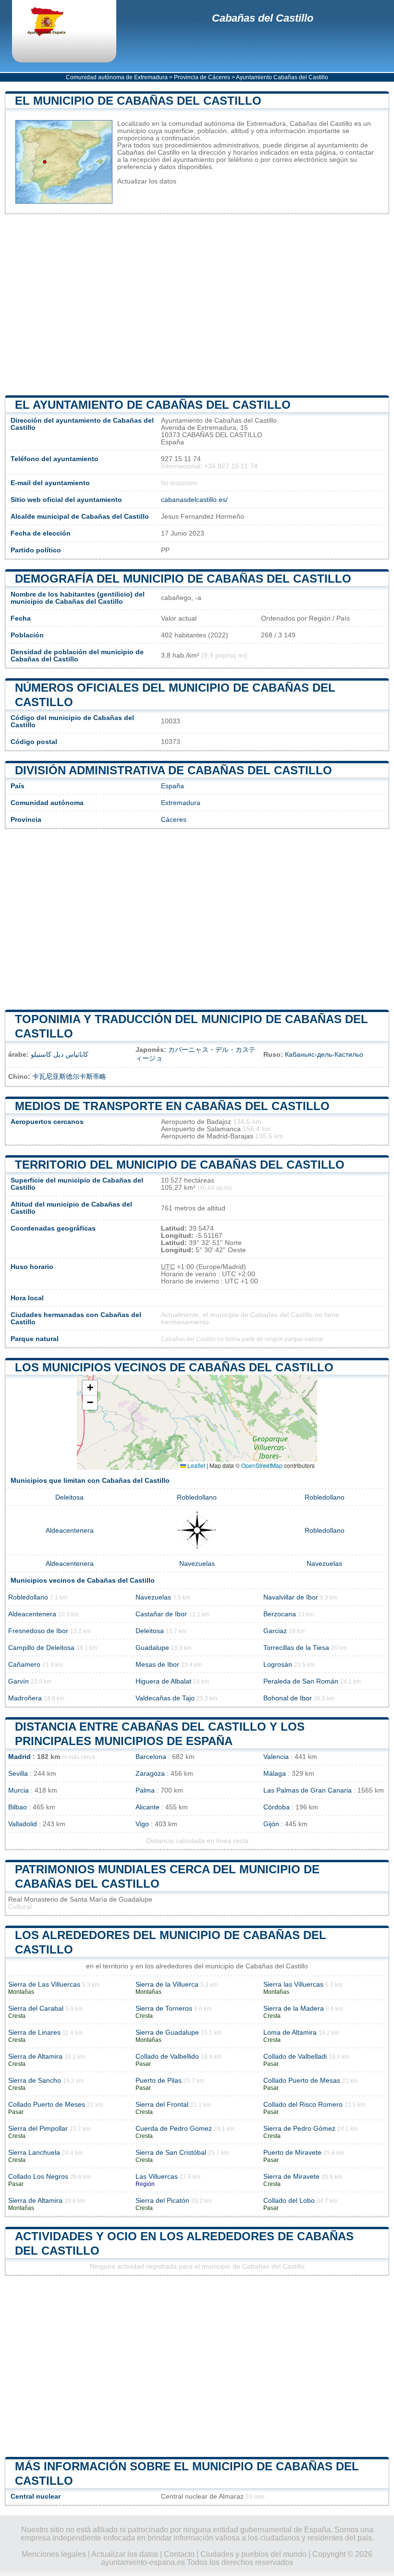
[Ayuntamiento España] (55, 23)
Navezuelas (197, 1564)
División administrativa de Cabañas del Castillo (173, 770)
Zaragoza (150, 1774)
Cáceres (174, 820)
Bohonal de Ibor (288, 1698)
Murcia (18, 1790)
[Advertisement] (197, 305)
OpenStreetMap (262, 1465)
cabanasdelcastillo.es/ (194, 500)
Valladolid (23, 1824)
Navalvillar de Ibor (291, 1597)
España (172, 786)
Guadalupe (152, 1648)
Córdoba (277, 1807)
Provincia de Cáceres (202, 77)
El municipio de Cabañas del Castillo (138, 101)
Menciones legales (54, 2554)
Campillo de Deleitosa (41, 1648)
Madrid (19, 1757)
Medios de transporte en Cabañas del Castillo (172, 1106)
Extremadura (181, 803)
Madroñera (25, 1698)
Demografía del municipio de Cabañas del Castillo (183, 579)
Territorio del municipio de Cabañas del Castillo (180, 1165)
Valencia (276, 1757)
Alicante (148, 1807)
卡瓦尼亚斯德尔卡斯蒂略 (69, 1077)
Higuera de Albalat (163, 1681)
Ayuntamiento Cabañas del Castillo (282, 77)
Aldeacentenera (70, 1531)
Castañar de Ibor (161, 1614)
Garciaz (275, 1631)
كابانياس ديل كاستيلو (60, 1055)
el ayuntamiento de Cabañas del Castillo (153, 405)
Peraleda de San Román (301, 1681)
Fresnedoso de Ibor (38, 1631)
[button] (90, 1388)
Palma (145, 1790)
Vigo (142, 1824)
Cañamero (24, 1665)
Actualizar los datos (147, 181)
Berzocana (280, 1614)
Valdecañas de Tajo (165, 1698)
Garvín (18, 1681)
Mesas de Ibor (157, 1665)
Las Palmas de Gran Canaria (308, 1790)
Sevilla (18, 1774)
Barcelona (151, 1757)
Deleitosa (69, 1497)
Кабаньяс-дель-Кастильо (324, 1055)
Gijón (271, 1824)
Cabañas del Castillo (263, 18)
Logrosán (278, 1665)
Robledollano (197, 1497)
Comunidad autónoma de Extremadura (117, 77)
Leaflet (196, 1465)
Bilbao (18, 1807)
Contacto (179, 2554)
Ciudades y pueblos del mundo (253, 2554)
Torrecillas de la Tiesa (296, 1648)
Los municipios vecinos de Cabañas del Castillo (174, 1367)
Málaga (275, 1774)
